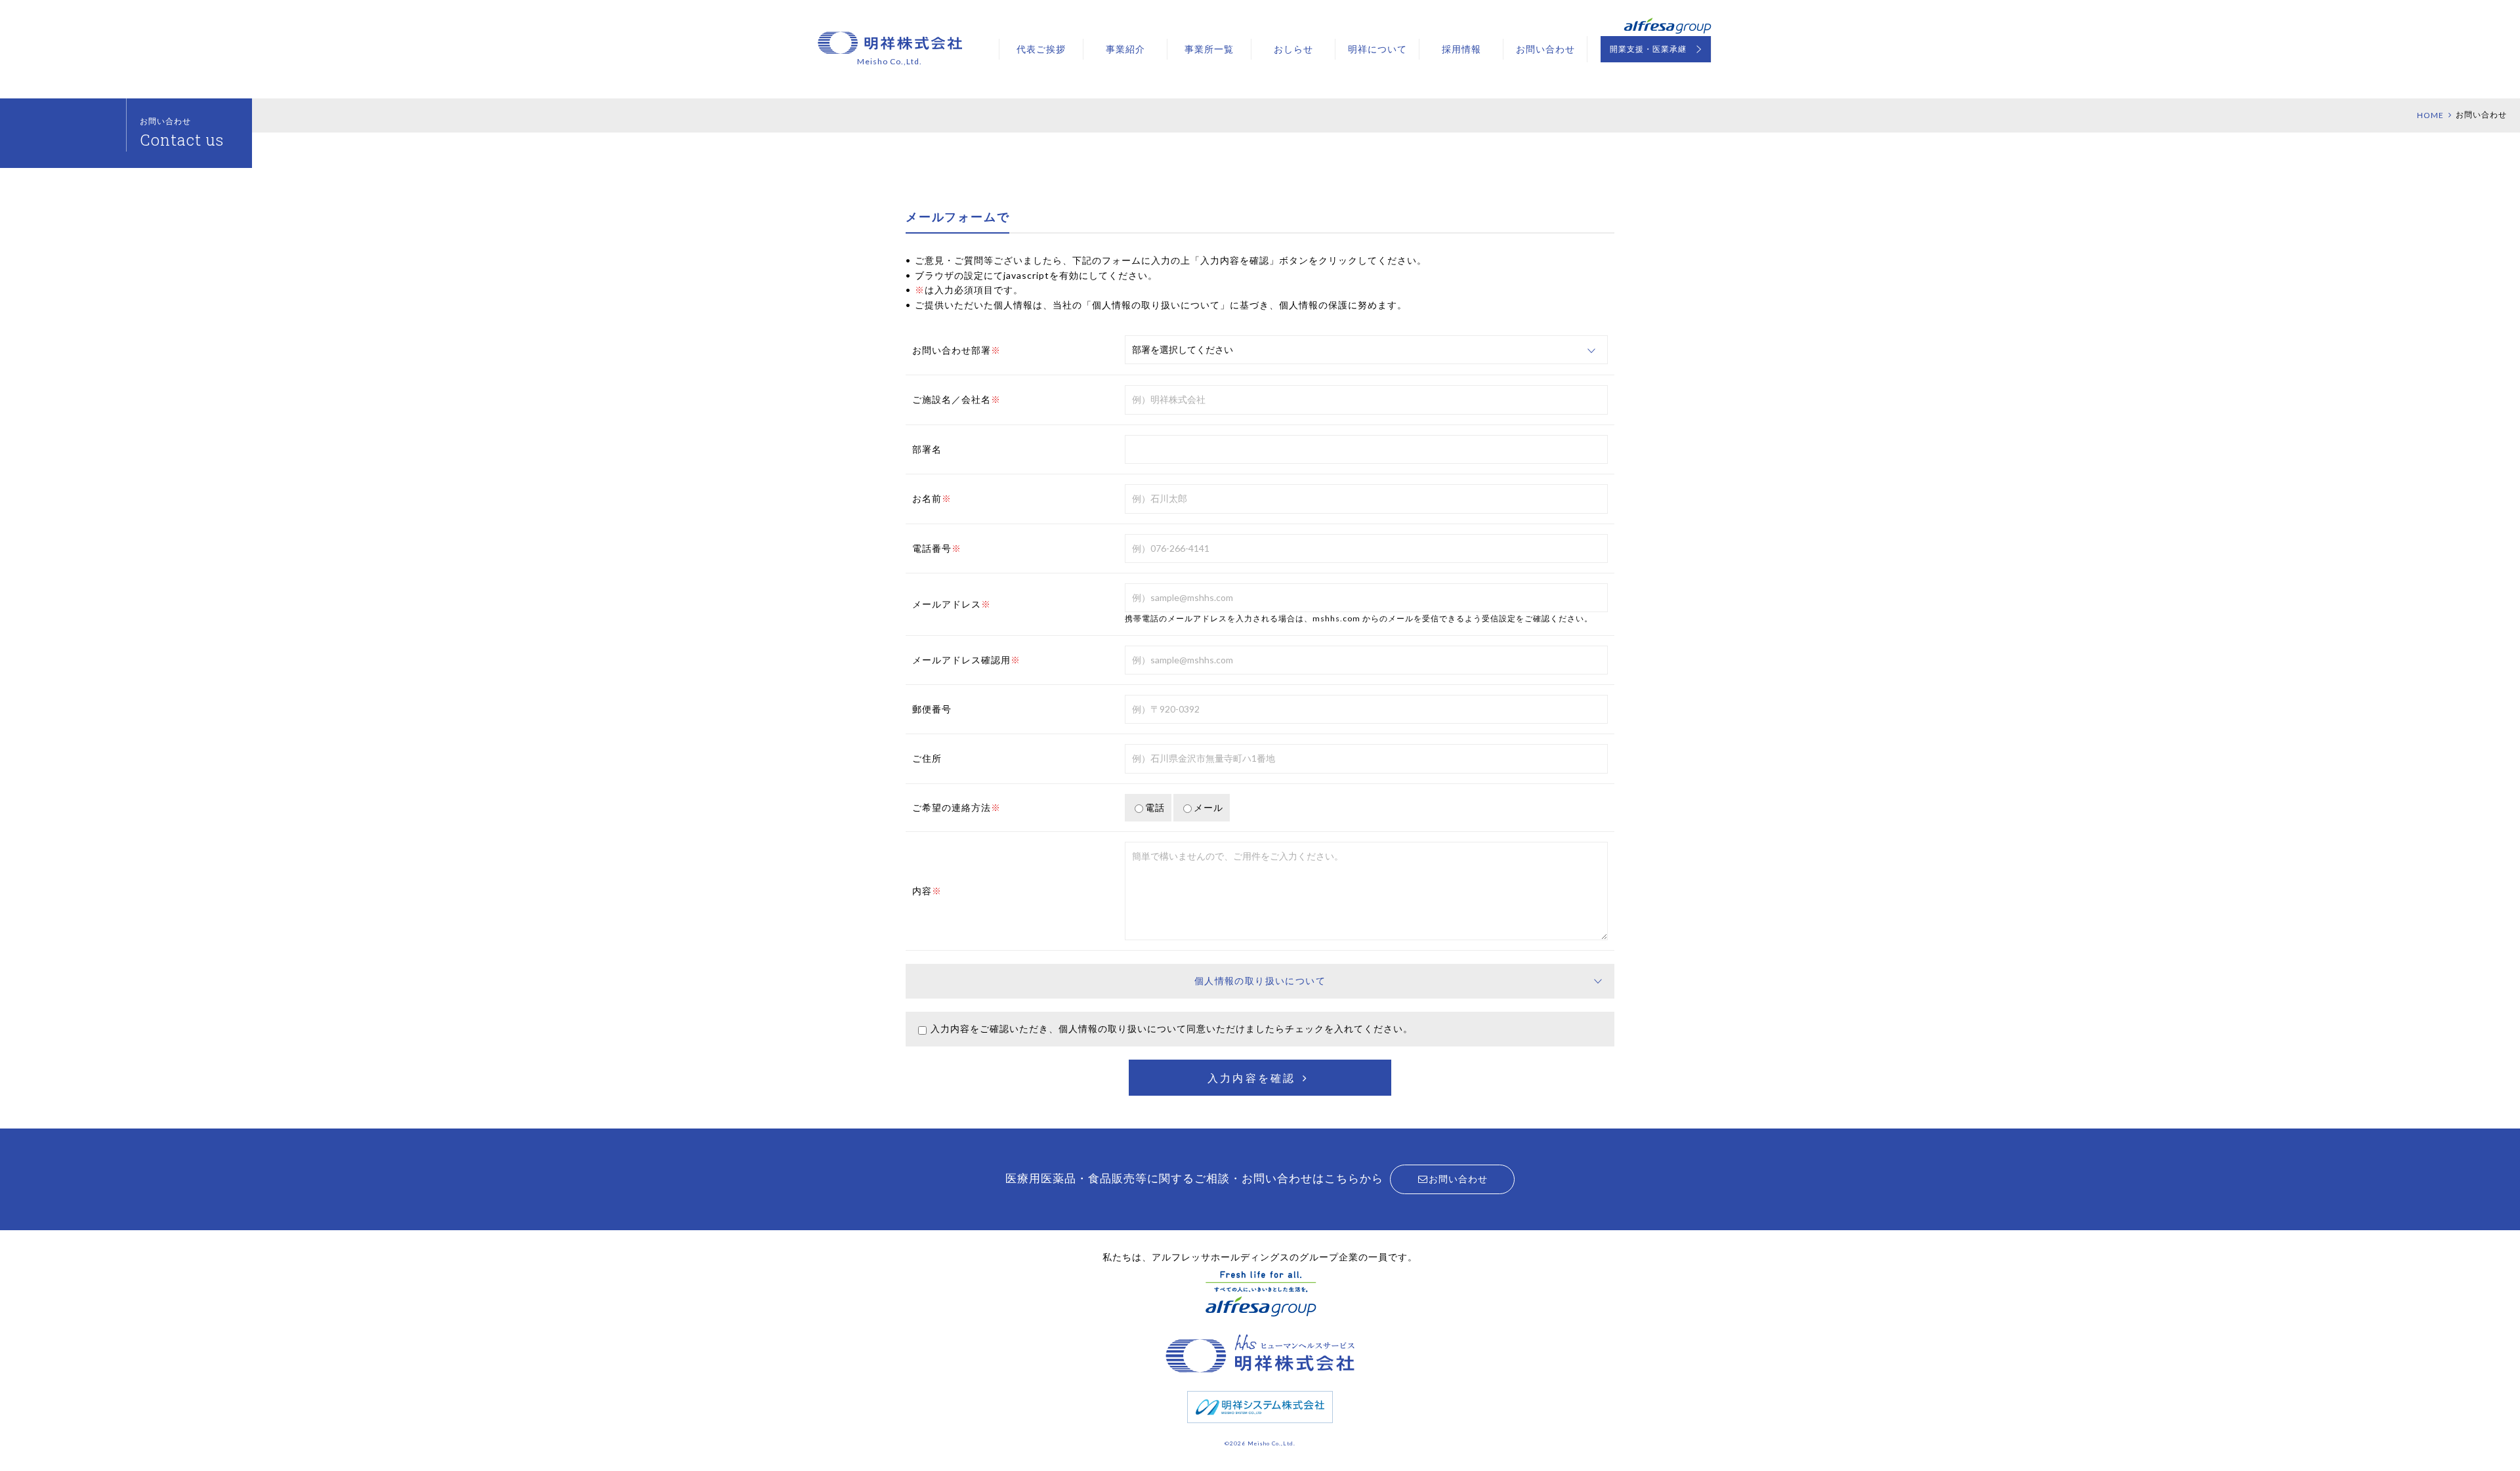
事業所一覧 (1209, 49)
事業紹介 (1125, 49)
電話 (1155, 807)
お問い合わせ (1545, 49)
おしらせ (1293, 49)
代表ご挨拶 (1041, 49)
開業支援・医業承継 (1648, 49)
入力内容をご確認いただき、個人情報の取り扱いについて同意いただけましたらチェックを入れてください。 (1172, 1028)
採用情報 (1461, 49)
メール (1208, 807)
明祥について (1377, 49)
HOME (2430, 115)
